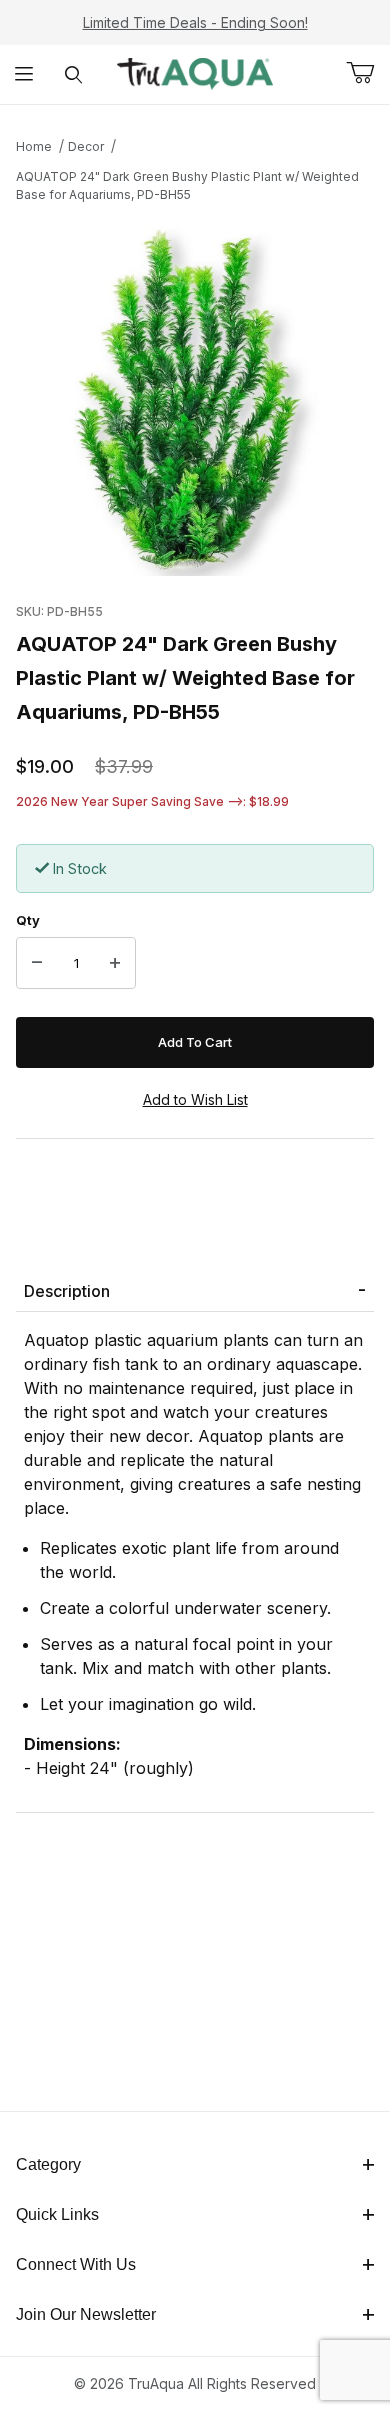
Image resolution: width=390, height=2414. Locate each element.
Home (34, 146)
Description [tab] (67, 1291)
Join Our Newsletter (86, 2314)
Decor (86, 146)
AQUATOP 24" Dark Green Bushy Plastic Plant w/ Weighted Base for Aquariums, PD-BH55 (187, 185)
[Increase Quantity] (115, 963)
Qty (28, 920)
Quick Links (57, 2214)
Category (48, 2164)
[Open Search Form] (73, 74)
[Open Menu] (24, 74)
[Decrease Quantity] (37, 963)
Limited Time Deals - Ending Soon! (195, 22)
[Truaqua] (194, 72)
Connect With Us (76, 2264)
